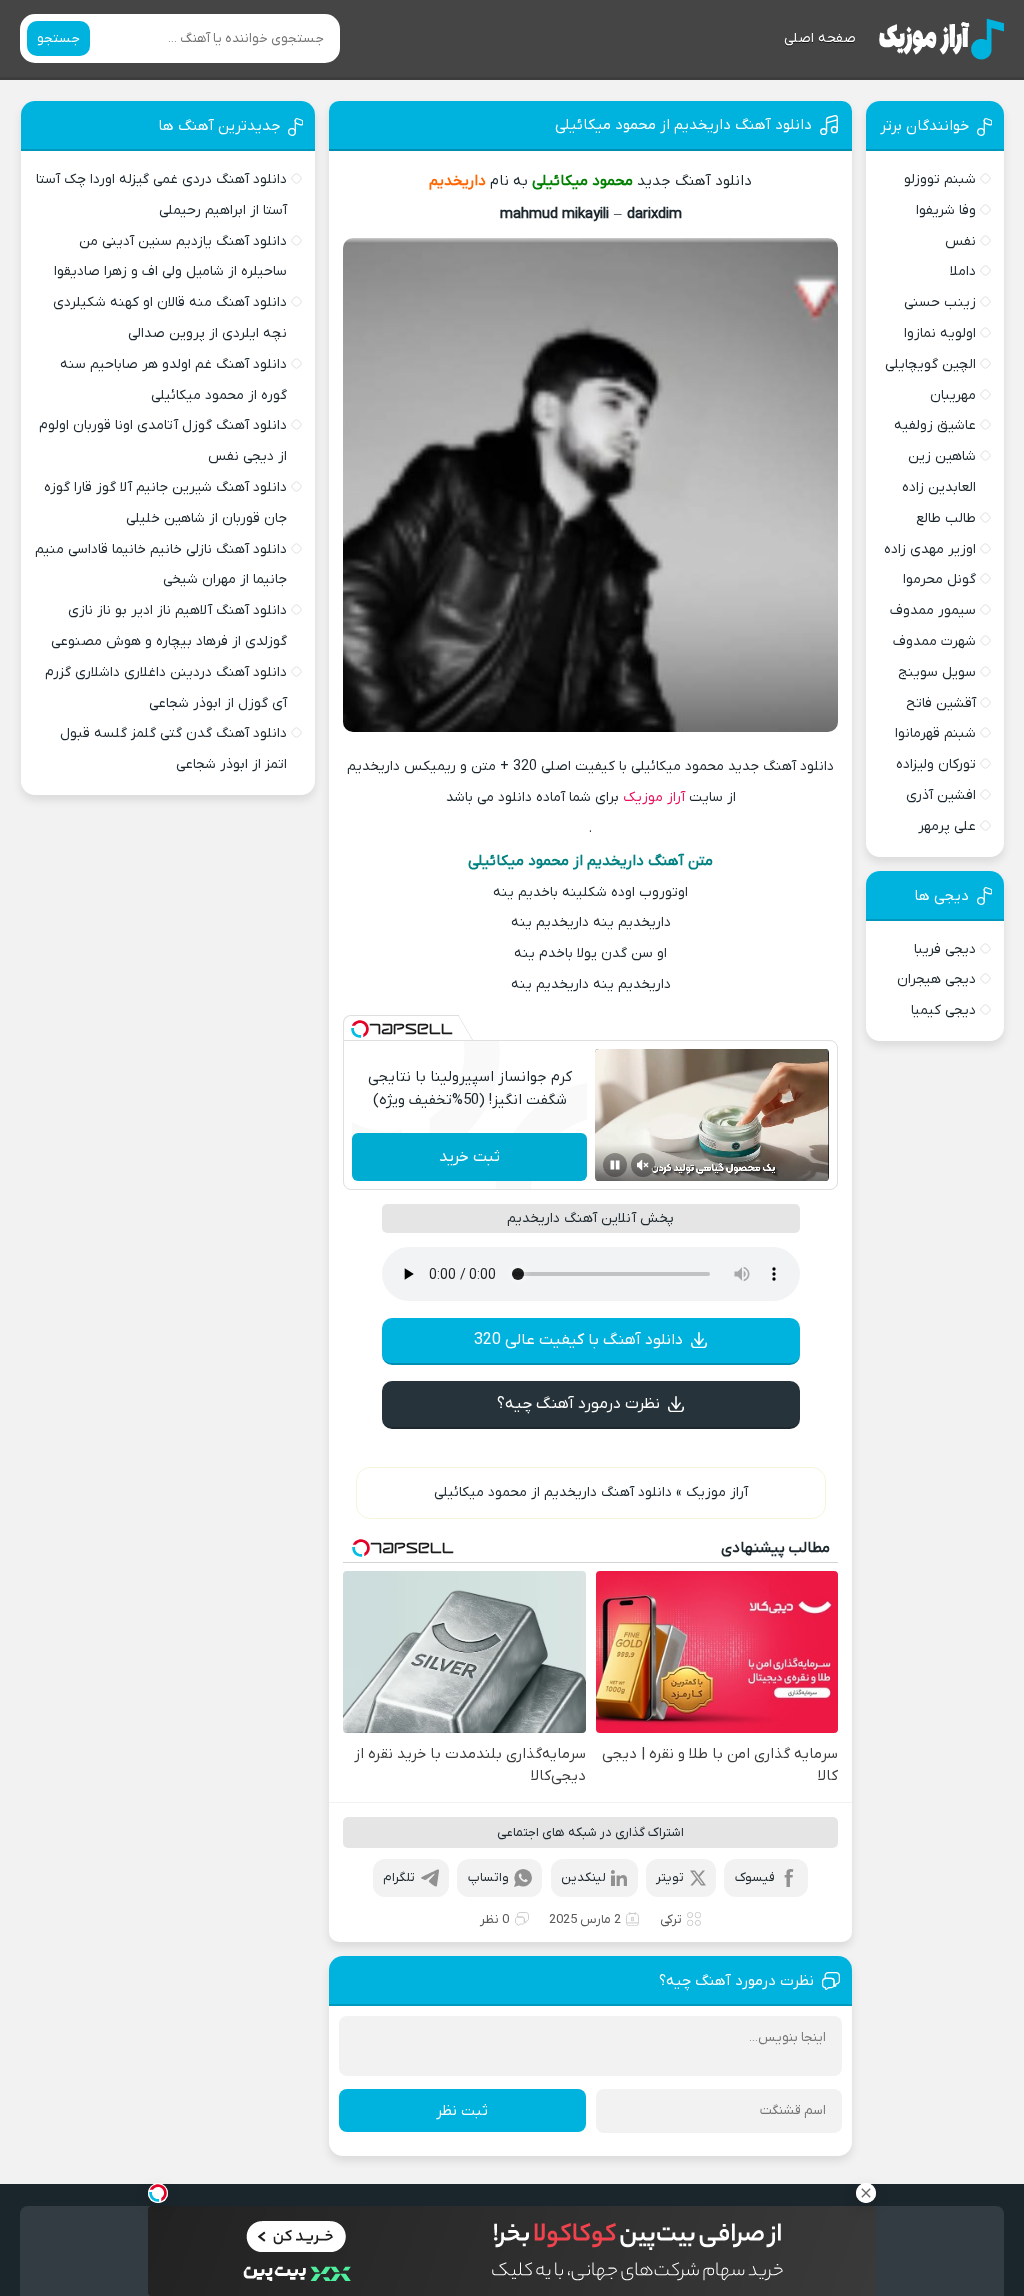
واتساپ (488, 1877)
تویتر (670, 1877)
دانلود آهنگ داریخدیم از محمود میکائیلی (683, 125)
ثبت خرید (469, 1157)
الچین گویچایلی (930, 364)
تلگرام (399, 1877)
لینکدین (583, 1877)
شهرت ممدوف (934, 641)
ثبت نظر (462, 2111)
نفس (960, 241)
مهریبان (953, 395)
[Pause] (615, 1165)
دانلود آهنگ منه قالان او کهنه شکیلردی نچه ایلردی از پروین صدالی (170, 318)
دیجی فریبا (945, 949)
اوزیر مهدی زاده (930, 549)
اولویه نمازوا (940, 333)
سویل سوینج (937, 672)
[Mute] (643, 1165)
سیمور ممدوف (933, 610)
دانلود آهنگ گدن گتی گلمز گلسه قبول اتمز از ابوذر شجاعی (173, 749)
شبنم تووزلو (940, 179)
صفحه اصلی (820, 38)
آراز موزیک (654, 797)
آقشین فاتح (941, 703)
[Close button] (866, 2193)
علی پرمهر (947, 826)
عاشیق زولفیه (935, 425)
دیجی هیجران (936, 979)
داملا (963, 271)
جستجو (58, 38)
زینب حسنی (940, 302)
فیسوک (755, 1877)
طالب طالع (946, 518)
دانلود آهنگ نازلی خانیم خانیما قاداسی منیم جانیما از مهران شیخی (161, 565)
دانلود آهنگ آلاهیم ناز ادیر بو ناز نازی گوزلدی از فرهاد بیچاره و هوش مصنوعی (169, 626)
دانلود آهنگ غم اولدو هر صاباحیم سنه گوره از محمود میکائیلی (173, 380)
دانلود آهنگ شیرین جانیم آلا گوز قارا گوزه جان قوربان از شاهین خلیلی (165, 503)
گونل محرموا (939, 579)
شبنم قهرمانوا (935, 733)
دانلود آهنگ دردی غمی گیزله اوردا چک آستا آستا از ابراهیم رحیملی (161, 195)
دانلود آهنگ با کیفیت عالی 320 (578, 1340)
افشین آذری (941, 795)
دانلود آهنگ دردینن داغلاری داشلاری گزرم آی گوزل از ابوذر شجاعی (166, 688)
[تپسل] (360, 1029)
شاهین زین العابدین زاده (939, 472)
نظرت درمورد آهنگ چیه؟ (578, 1404)
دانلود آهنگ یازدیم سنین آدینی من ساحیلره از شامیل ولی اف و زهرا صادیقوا (170, 257)
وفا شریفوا (946, 210)
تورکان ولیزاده (936, 764)
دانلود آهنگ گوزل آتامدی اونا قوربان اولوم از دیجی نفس (163, 441)
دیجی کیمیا (943, 1010)
